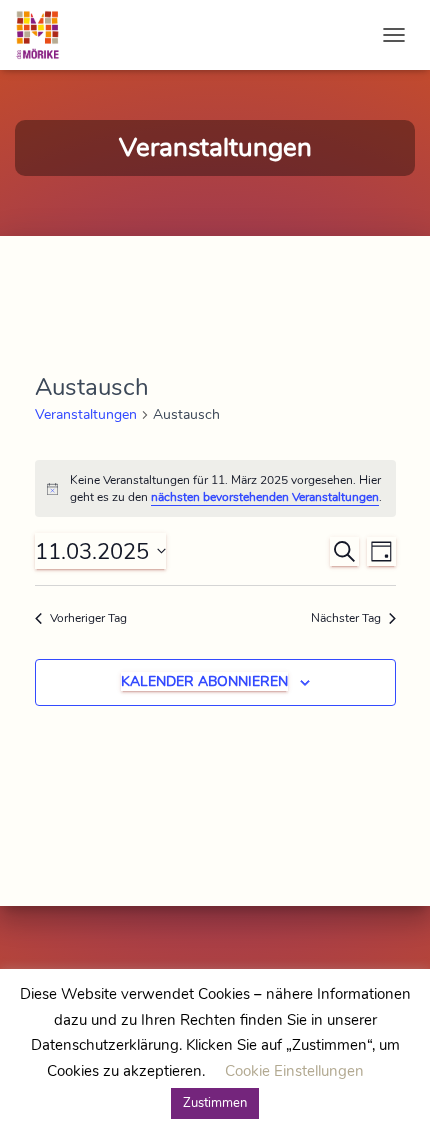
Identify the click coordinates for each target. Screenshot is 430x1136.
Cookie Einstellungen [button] (294, 1071)
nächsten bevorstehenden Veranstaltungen (265, 497)
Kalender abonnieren (204, 681)
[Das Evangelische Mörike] (45, 35)
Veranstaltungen (86, 414)
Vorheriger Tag (88, 618)
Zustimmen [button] (215, 1103)
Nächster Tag (346, 618)
